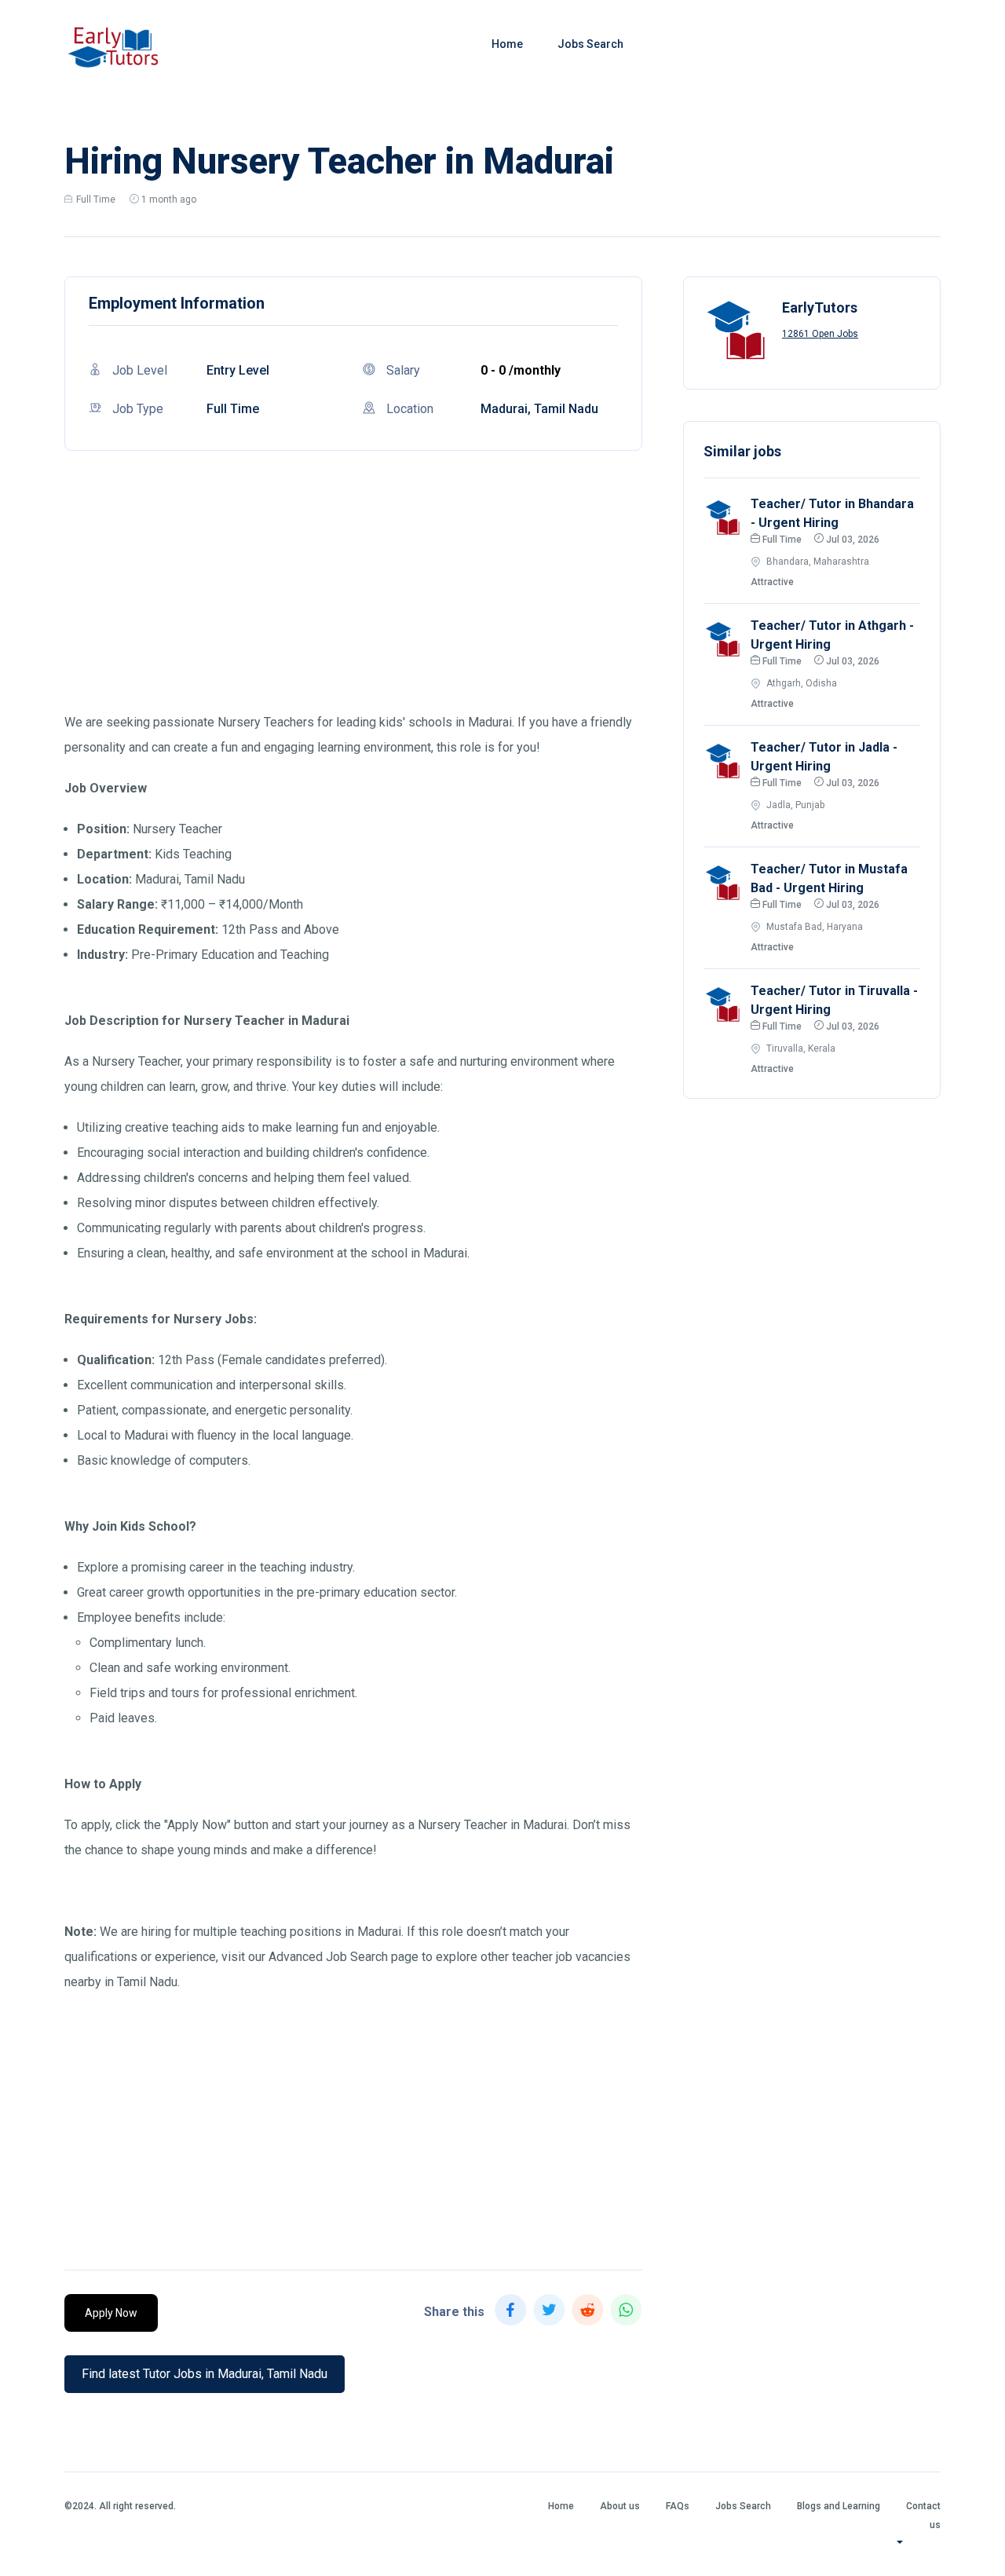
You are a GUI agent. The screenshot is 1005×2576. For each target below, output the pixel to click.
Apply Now (111, 2313)
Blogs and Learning (839, 2506)
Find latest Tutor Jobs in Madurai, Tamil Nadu (205, 2374)
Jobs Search (590, 44)
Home (507, 44)
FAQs (678, 2506)
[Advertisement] (353, 600)
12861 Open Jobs (820, 334)
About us (620, 2506)
